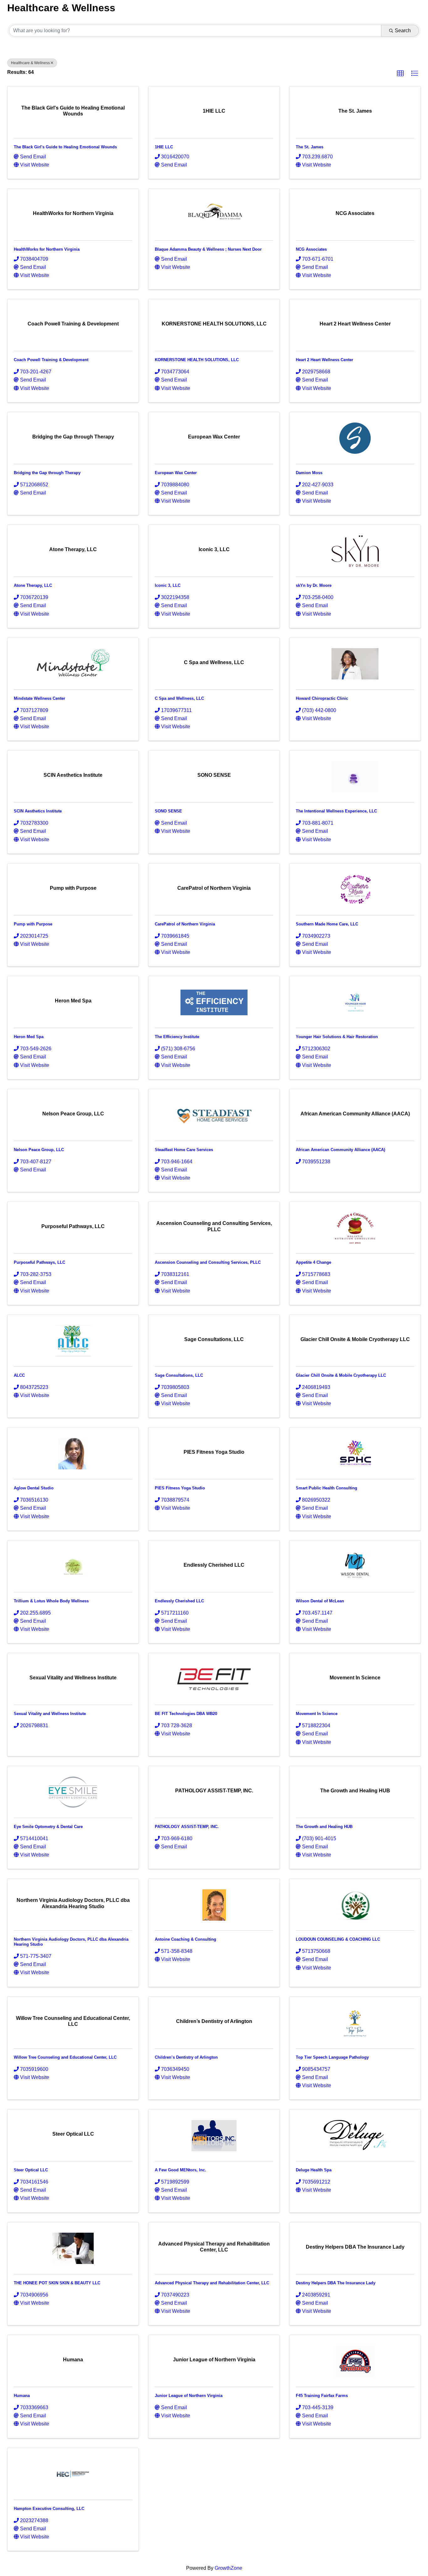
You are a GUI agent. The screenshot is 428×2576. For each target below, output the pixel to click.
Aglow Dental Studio (34, 1488)
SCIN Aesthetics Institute (38, 811)
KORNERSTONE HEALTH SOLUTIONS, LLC (197, 360)
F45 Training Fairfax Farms (322, 2396)
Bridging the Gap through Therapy (47, 473)
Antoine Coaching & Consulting (185, 1939)
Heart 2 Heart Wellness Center (324, 360)
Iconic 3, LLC (168, 585)
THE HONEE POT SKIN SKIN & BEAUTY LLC (57, 2283)
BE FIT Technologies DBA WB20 (186, 1714)
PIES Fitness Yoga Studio (180, 1488)
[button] (400, 74)
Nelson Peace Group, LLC (39, 1150)
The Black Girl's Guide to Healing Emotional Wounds (65, 147)
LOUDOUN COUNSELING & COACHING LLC (338, 1939)
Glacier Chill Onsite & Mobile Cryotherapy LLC (341, 1375)
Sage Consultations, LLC (179, 1375)
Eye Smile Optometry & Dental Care (48, 1827)
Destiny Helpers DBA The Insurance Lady (336, 2283)
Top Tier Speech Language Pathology (332, 2057)
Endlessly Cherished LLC (179, 1601)
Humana (22, 2396)
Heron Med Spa (29, 1037)
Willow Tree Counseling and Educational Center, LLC (65, 2057)
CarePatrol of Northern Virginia (185, 924)
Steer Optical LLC (31, 2170)
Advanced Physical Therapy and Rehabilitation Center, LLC (212, 2283)
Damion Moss (309, 473)
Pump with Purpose (33, 924)
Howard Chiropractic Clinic (322, 698)
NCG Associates (311, 249)
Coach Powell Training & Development (51, 360)
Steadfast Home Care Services (184, 1150)
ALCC (19, 1375)
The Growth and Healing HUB (324, 1827)
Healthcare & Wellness (30, 63)
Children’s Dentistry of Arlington (186, 2057)
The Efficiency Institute (177, 1037)
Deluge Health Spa (314, 2170)
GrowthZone (228, 2568)
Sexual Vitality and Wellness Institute (50, 1714)
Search (403, 31)
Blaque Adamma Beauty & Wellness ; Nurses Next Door (208, 249)
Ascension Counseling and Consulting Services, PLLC (208, 1262)
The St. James (310, 147)
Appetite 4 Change (313, 1262)
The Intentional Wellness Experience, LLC (336, 811)
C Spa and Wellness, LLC (179, 698)
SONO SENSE (168, 811)
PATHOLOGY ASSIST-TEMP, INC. (187, 1827)
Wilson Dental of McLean (320, 1601)
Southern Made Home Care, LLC (327, 924)
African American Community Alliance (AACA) (340, 1150)
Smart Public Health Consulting (326, 1488)
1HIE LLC (164, 147)
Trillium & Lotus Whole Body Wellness (51, 1601)
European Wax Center (176, 473)
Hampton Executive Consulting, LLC (49, 2509)
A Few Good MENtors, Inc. (180, 2170)
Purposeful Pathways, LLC (39, 1262)
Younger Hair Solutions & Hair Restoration (337, 1037)
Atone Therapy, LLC (33, 585)
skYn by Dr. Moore (314, 585)
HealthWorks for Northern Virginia (47, 249)
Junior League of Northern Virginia (189, 2396)
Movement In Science (317, 1714)
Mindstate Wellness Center (39, 698)
